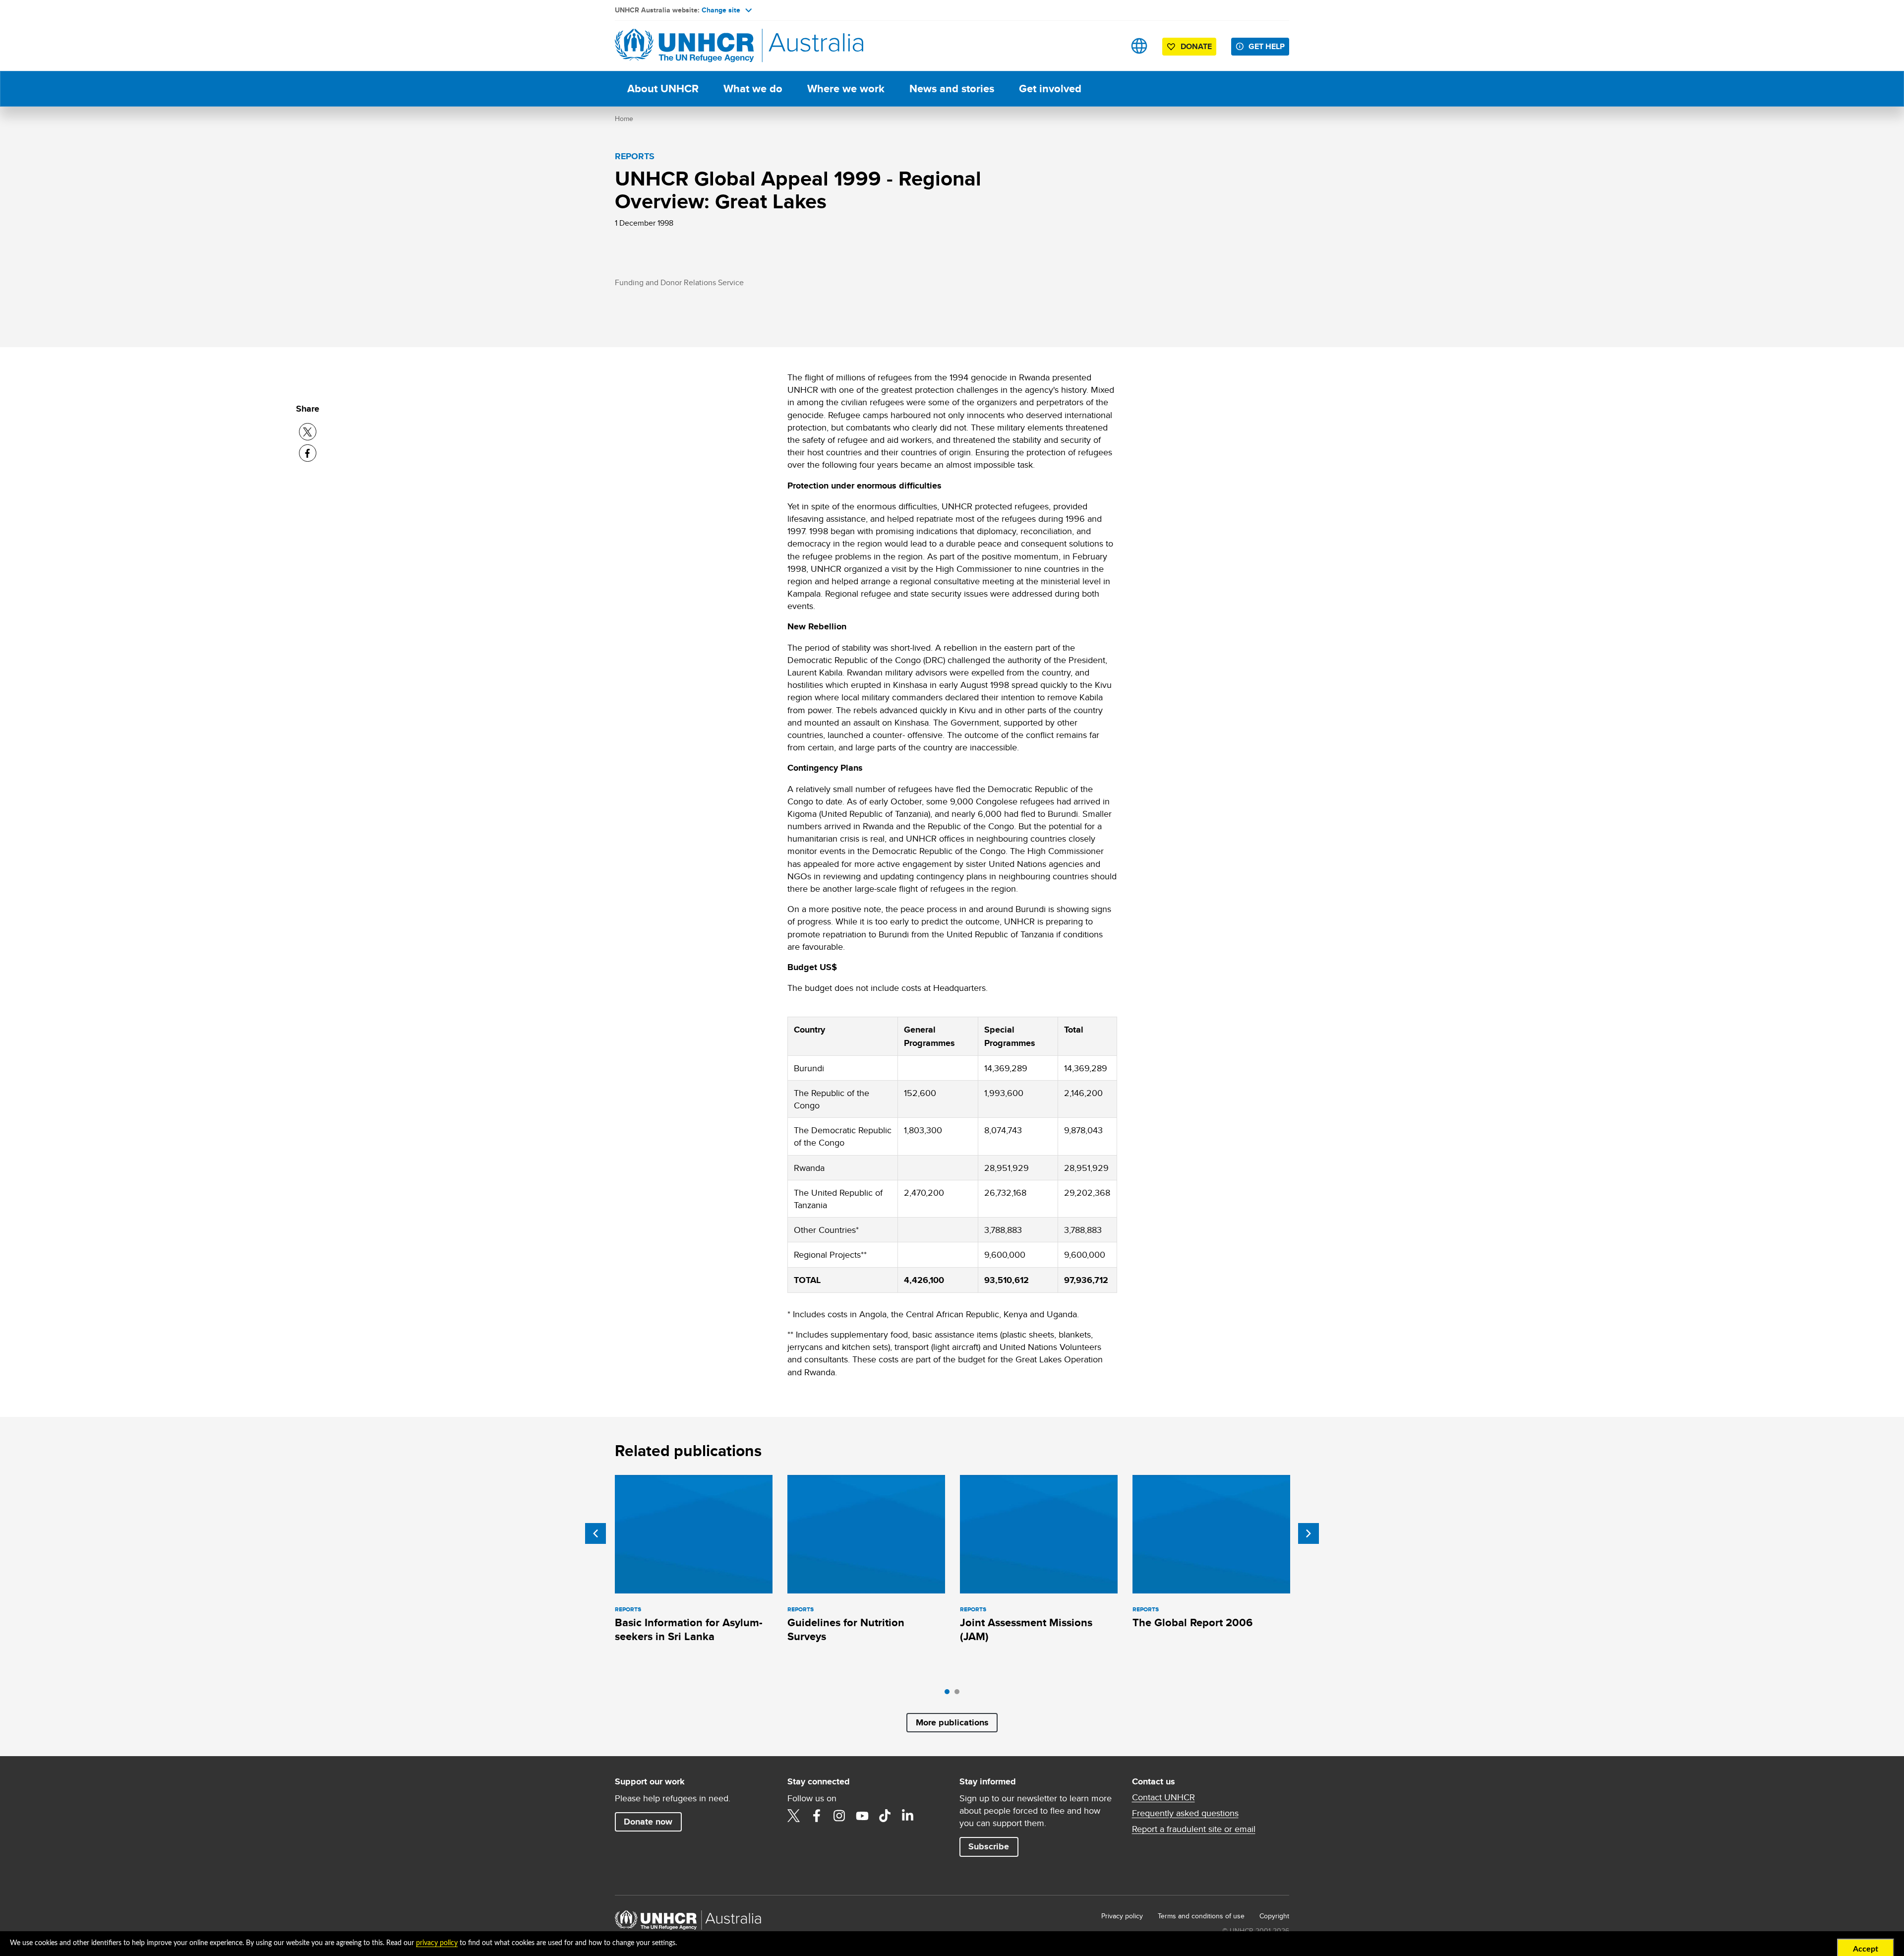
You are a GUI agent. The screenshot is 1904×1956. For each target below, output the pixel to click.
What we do (753, 89)
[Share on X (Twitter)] (308, 432)
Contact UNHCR (1163, 1797)
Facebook (817, 1816)
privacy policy (437, 1943)
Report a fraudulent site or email (1194, 1829)
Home (624, 119)
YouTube (862, 1816)
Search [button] (1108, 46)
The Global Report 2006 (1192, 1622)
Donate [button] (1196, 46)
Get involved (1050, 89)
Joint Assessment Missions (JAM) (1026, 1629)
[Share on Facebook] (308, 453)
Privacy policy (1122, 1916)
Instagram (839, 1816)
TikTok (885, 1816)
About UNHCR (663, 89)
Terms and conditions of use (1201, 1916)
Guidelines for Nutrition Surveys (846, 1629)
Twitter (794, 1816)
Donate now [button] (648, 1822)
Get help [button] (1267, 46)
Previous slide (595, 1533)
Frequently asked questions (1185, 1813)
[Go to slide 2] (959, 1694)
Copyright (1274, 1916)
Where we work (846, 89)
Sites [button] (1139, 46)
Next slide (1309, 1533)
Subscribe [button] (989, 1846)
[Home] (684, 46)
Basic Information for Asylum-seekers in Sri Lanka (689, 1629)
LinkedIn (908, 1816)
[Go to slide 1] (950, 1694)
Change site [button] (721, 10)
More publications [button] (952, 1722)
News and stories (952, 89)
